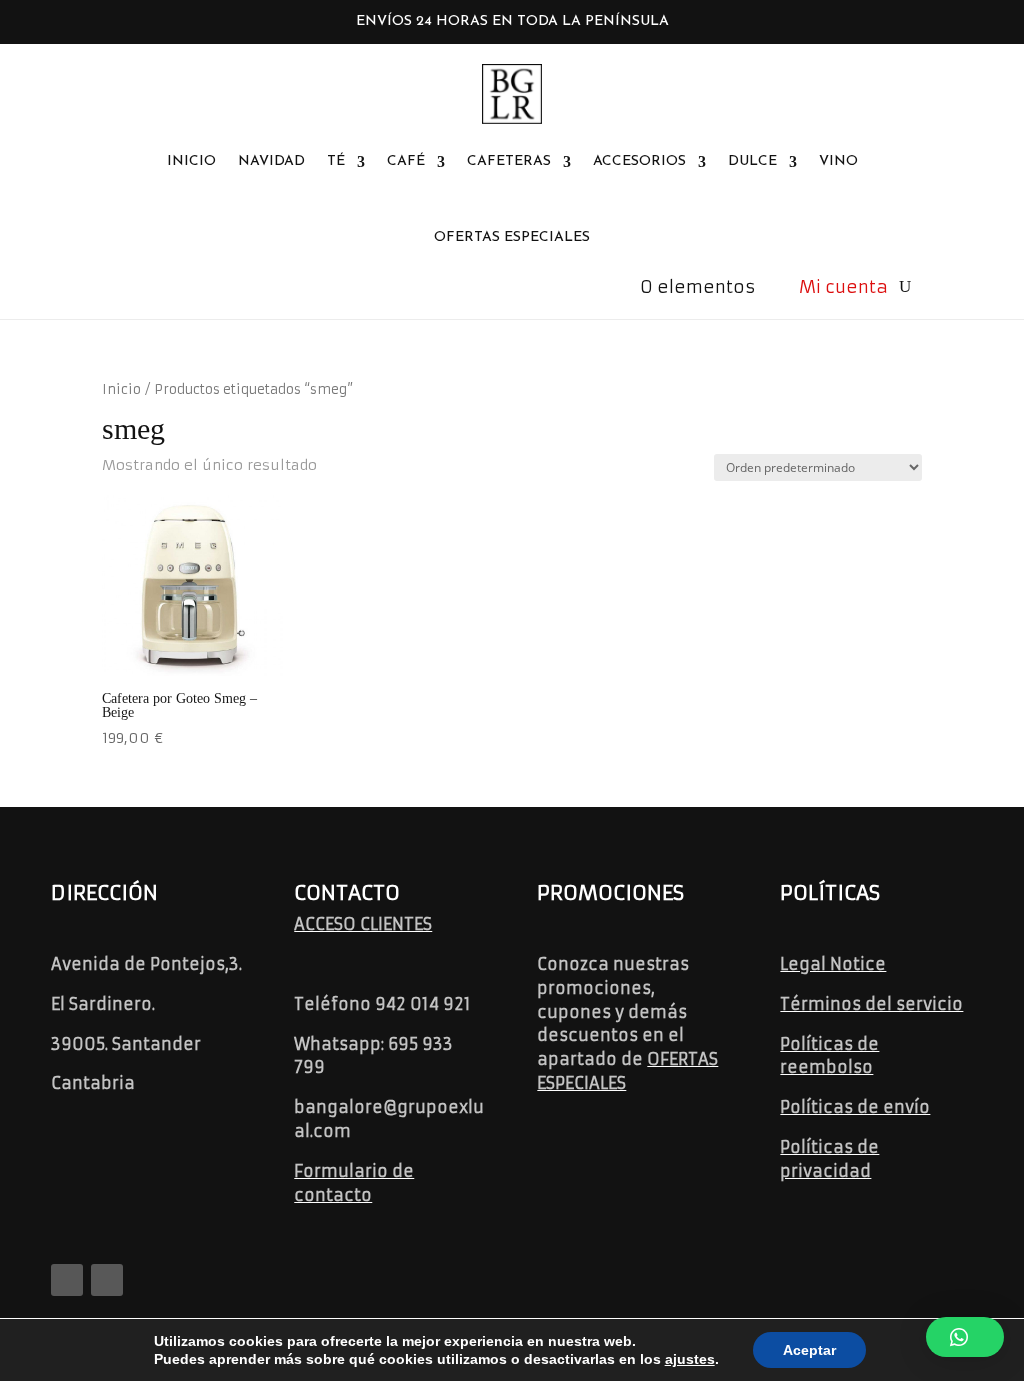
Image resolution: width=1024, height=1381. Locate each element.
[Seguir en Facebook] (67, 1280)
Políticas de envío (855, 1107)
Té (336, 161)
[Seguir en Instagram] (107, 1280)
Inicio (191, 161)
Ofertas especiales (512, 237)
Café (406, 161)
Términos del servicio (871, 1004)
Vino (838, 161)
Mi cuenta (843, 287)
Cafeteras (509, 161)
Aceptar (809, 1350)
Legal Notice (833, 964)
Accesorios (639, 161)
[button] (965, 1337)
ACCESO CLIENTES (363, 924)
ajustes (690, 1359)
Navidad (271, 161)
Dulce (752, 161)
